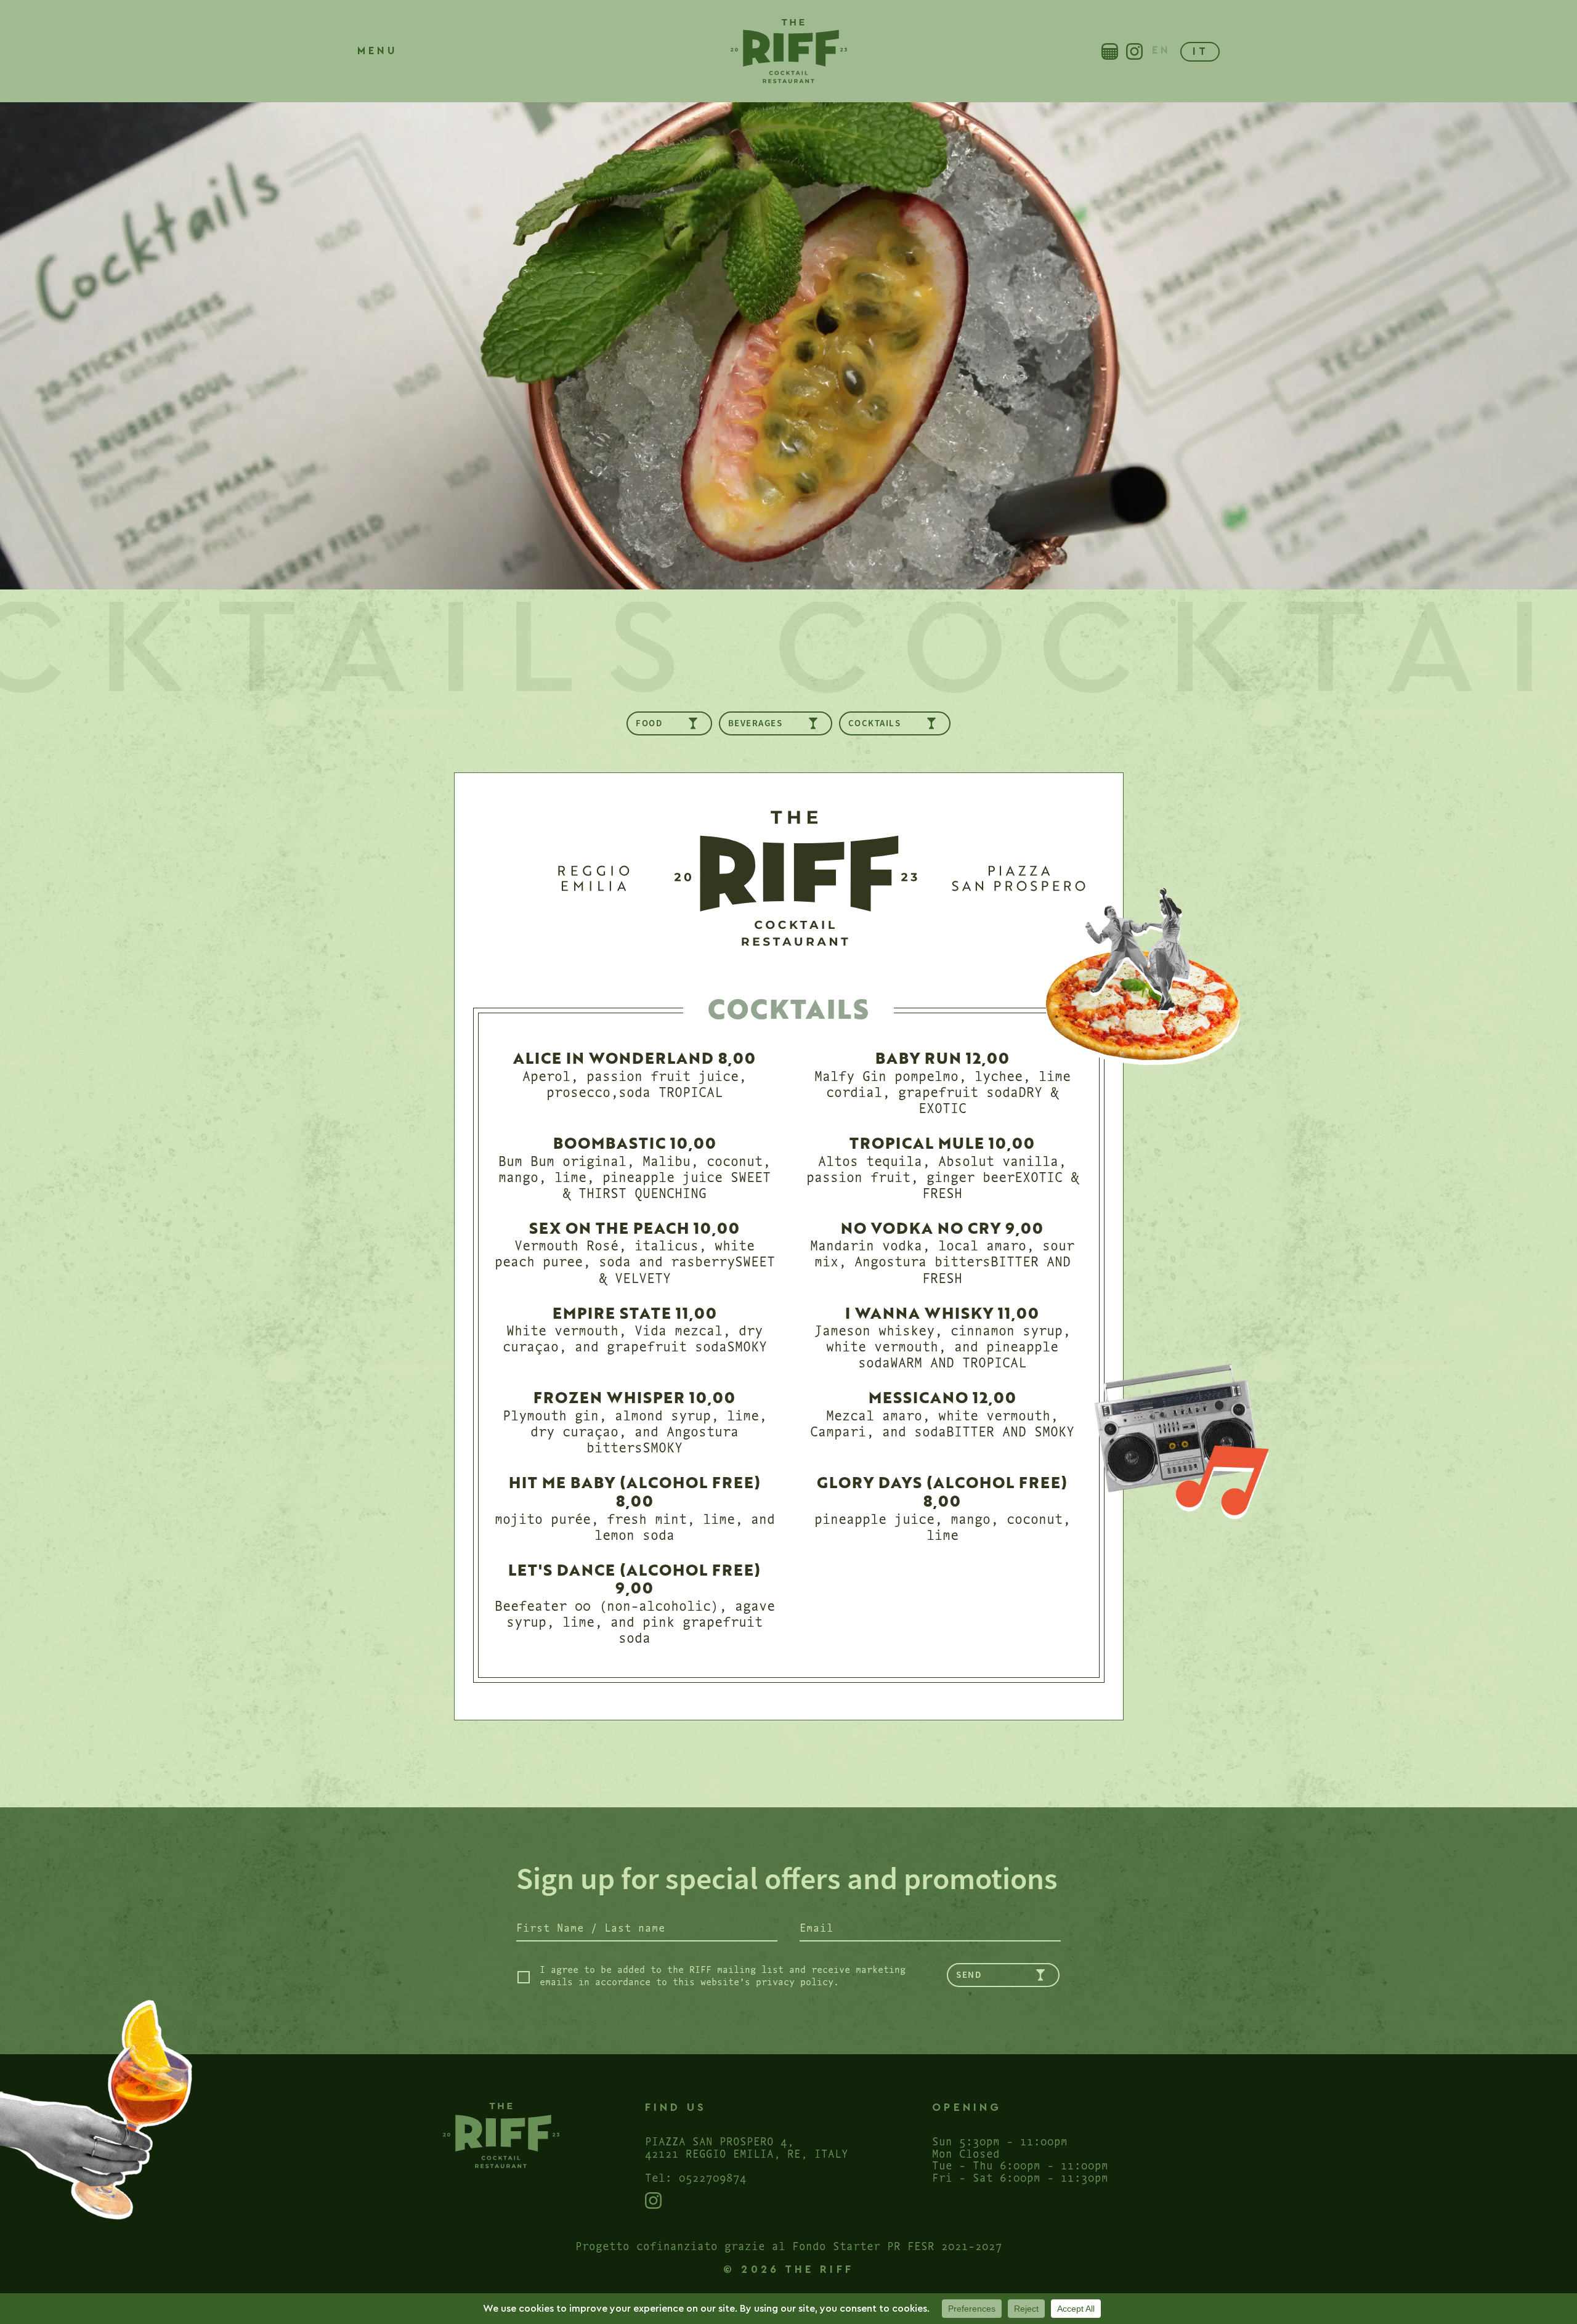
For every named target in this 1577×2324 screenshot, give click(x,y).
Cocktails (875, 723)
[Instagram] (1134, 51)
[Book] (1110, 51)
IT (1201, 51)
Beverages (756, 723)
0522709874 (713, 2177)
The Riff (788, 51)
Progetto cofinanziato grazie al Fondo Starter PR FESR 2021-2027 (789, 2245)
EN (1161, 50)
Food (649, 723)
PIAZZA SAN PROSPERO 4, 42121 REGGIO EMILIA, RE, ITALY (747, 2147)
